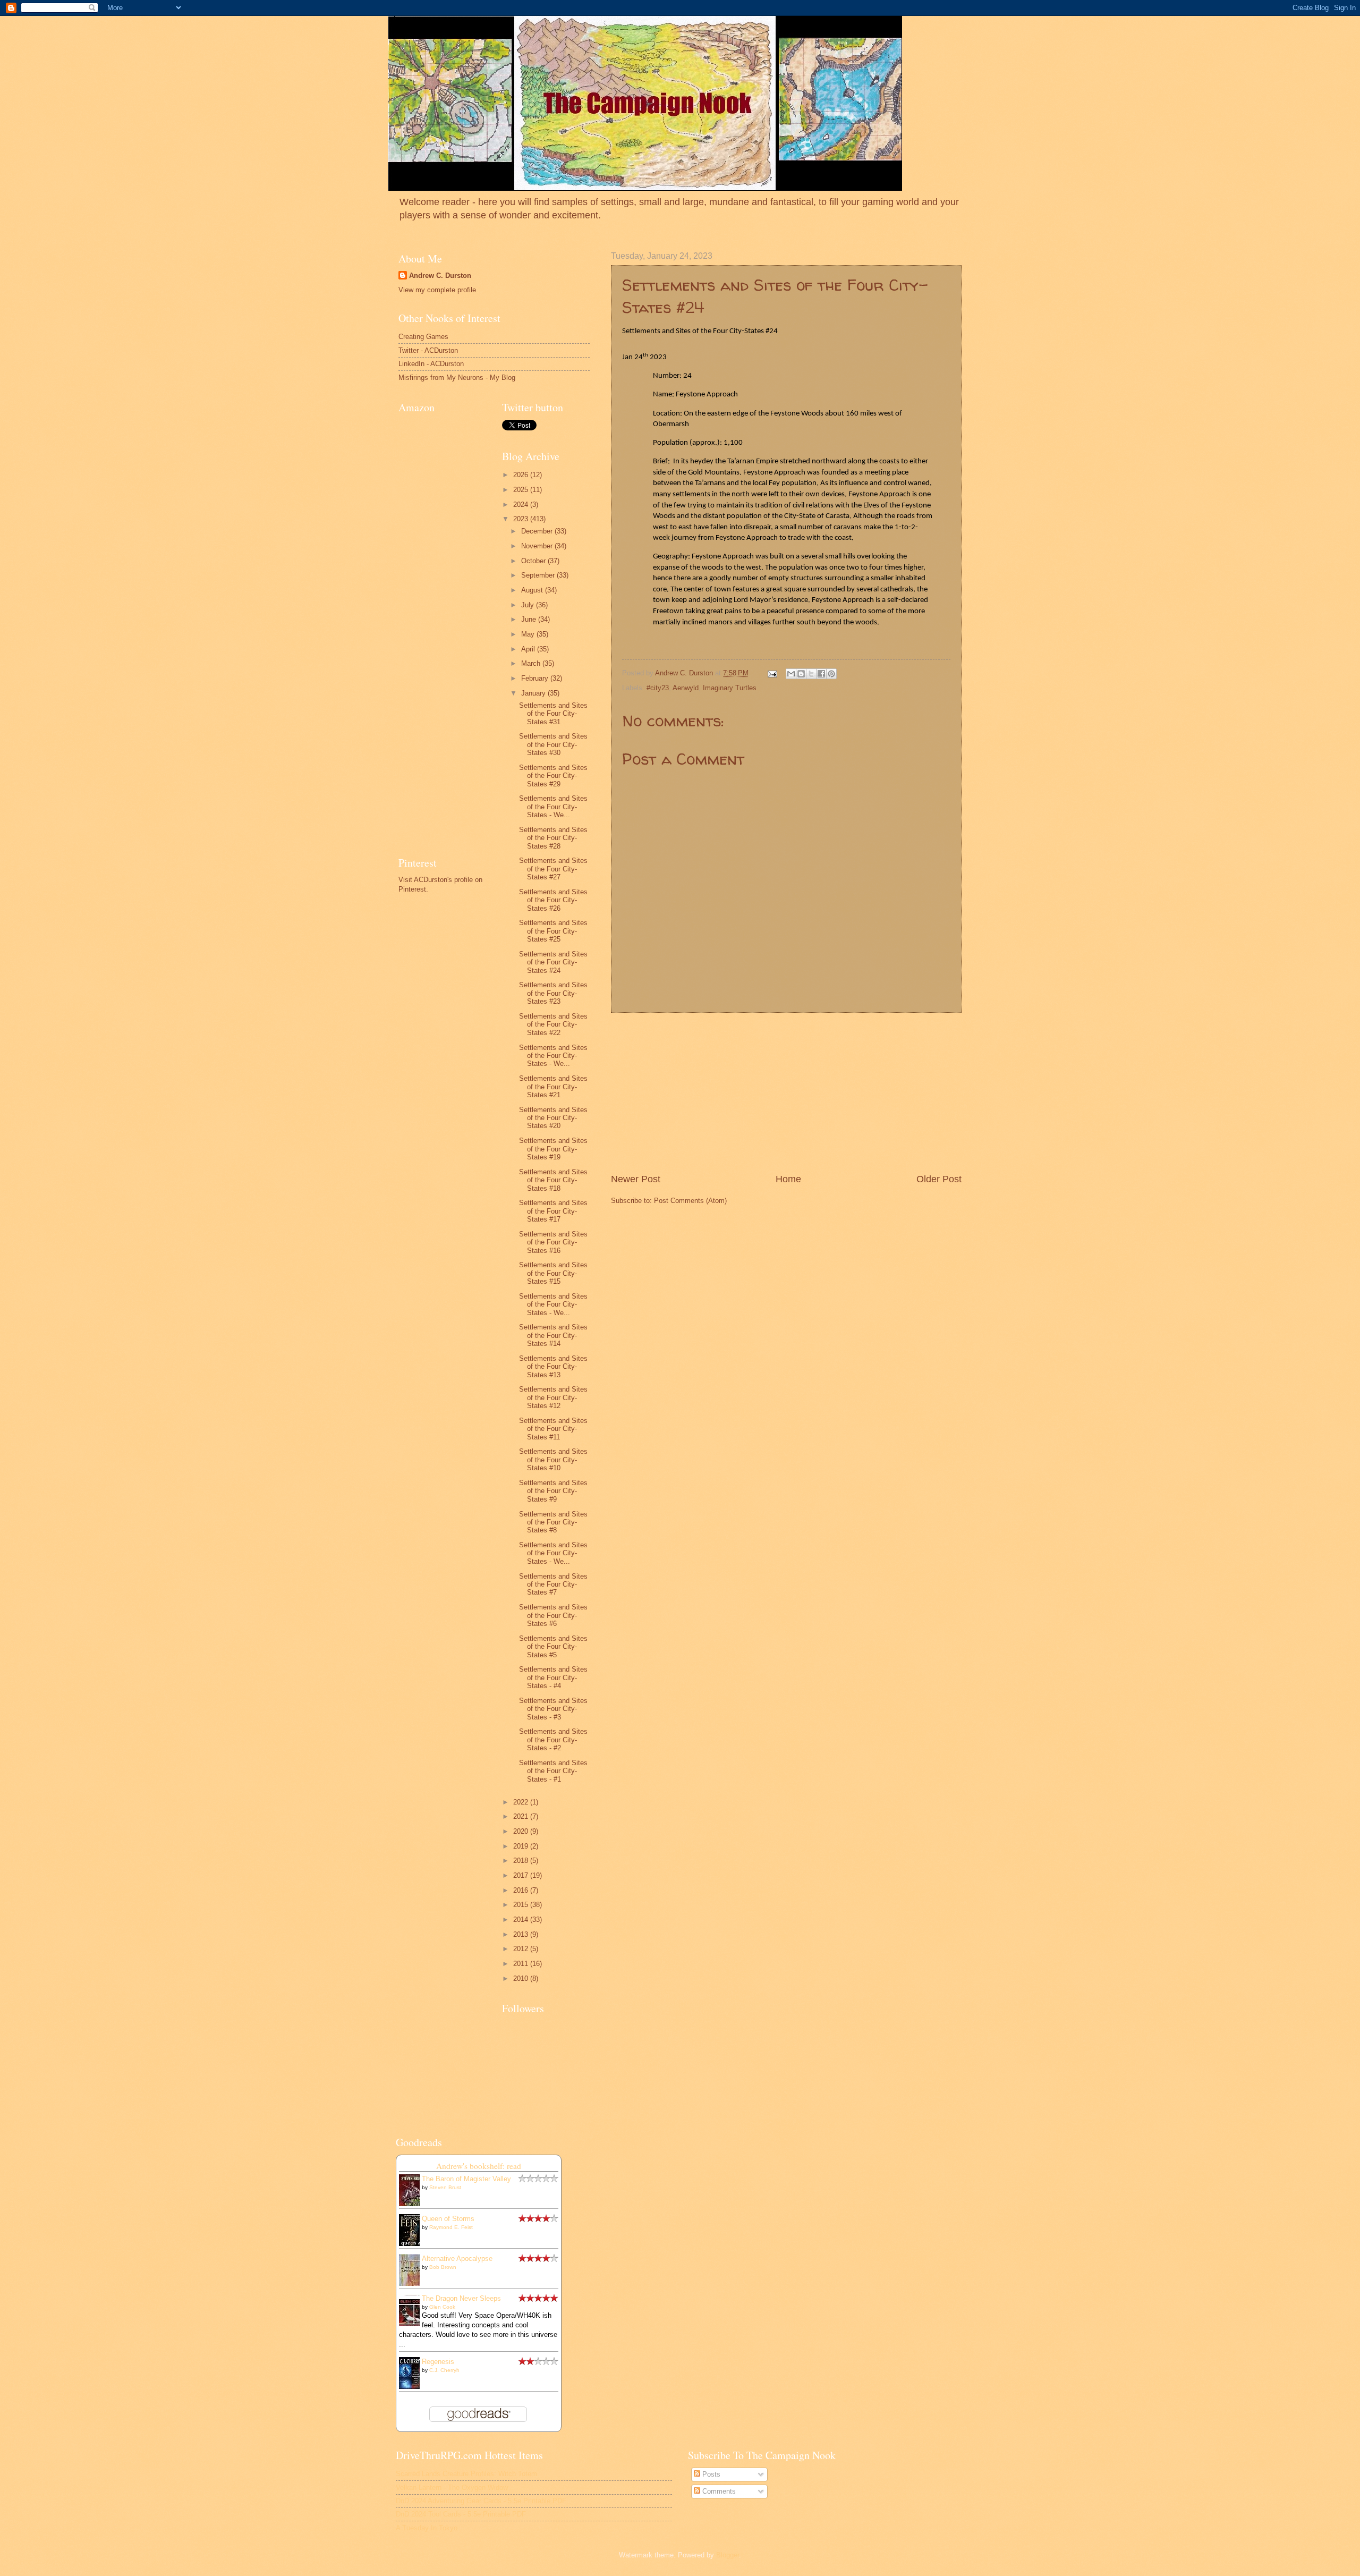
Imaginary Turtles (730, 688)
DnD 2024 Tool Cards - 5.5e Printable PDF (461, 2514)
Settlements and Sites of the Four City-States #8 (553, 1522)
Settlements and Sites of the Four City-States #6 (553, 1615)
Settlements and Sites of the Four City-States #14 (553, 1335)
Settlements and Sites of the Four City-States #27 (553, 869)
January (534, 693)
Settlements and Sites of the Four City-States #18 (553, 1180)
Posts (710, 2474)
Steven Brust (445, 2187)
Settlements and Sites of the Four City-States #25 (553, 931)
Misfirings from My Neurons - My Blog (457, 378)
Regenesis (438, 2362)
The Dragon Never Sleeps (461, 2298)
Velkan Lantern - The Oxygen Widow (452, 2488)
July (529, 605)
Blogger (728, 2555)
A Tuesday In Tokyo (427, 2528)
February (536, 678)
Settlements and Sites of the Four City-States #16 (553, 1242)
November (538, 546)
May (529, 634)
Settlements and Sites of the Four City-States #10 (553, 1460)
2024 (522, 505)
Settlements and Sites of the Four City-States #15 (553, 1273)
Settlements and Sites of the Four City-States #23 (553, 993)
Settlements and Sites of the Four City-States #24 (553, 962)
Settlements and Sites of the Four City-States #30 (553, 744)
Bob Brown (443, 2267)
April (529, 649)
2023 (522, 519)
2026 (522, 475)
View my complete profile (437, 290)
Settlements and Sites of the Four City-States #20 (553, 1118)
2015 (522, 1905)
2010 (522, 1978)
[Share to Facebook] (821, 674)
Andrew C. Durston (440, 276)
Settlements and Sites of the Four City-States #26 (553, 900)
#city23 (658, 688)
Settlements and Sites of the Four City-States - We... (553, 807)
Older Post (939, 1179)
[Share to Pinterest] (831, 674)
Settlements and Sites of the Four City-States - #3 (553, 1709)
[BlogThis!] (801, 674)
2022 (522, 1802)
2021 (522, 1816)
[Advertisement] (786, 1093)
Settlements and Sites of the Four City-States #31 (553, 714)
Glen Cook (442, 2307)
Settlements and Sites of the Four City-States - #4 (553, 1677)
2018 (522, 1861)
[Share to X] (811, 674)
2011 (522, 1964)
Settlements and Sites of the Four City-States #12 (553, 1397)
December (538, 531)
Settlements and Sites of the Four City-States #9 (553, 1491)
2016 (522, 1890)
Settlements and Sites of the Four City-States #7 (553, 1584)
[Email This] (791, 674)
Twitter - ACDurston (428, 350)
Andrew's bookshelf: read (479, 2166)
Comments (718, 2491)
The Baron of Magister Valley (466, 2179)
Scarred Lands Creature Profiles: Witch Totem (466, 2474)
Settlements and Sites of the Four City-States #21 (553, 1087)
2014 (522, 1920)
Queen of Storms (448, 2219)
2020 (522, 1831)
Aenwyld (686, 688)
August (533, 590)
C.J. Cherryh (444, 2370)
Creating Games (423, 337)
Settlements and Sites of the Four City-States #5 (553, 1647)
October (534, 561)
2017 (522, 1875)
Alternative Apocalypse (457, 2259)
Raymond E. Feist (451, 2227)
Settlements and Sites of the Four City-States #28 (553, 838)
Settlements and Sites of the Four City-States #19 (553, 1149)
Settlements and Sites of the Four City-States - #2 (553, 1740)
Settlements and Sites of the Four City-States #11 (553, 1429)
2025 (522, 490)
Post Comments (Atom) (690, 1201)
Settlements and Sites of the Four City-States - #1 (553, 1771)
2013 (522, 1934)
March (532, 663)
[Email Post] (772, 673)
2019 (522, 1846)
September (539, 575)
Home (788, 1179)
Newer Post (636, 1179)
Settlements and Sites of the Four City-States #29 (553, 776)
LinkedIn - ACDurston (431, 364)
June (530, 619)
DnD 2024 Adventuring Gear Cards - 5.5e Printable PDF (481, 2501)
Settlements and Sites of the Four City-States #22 (553, 1024)
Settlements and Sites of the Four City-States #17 (553, 1211)
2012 (522, 1949)
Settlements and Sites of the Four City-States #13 (553, 1367)
